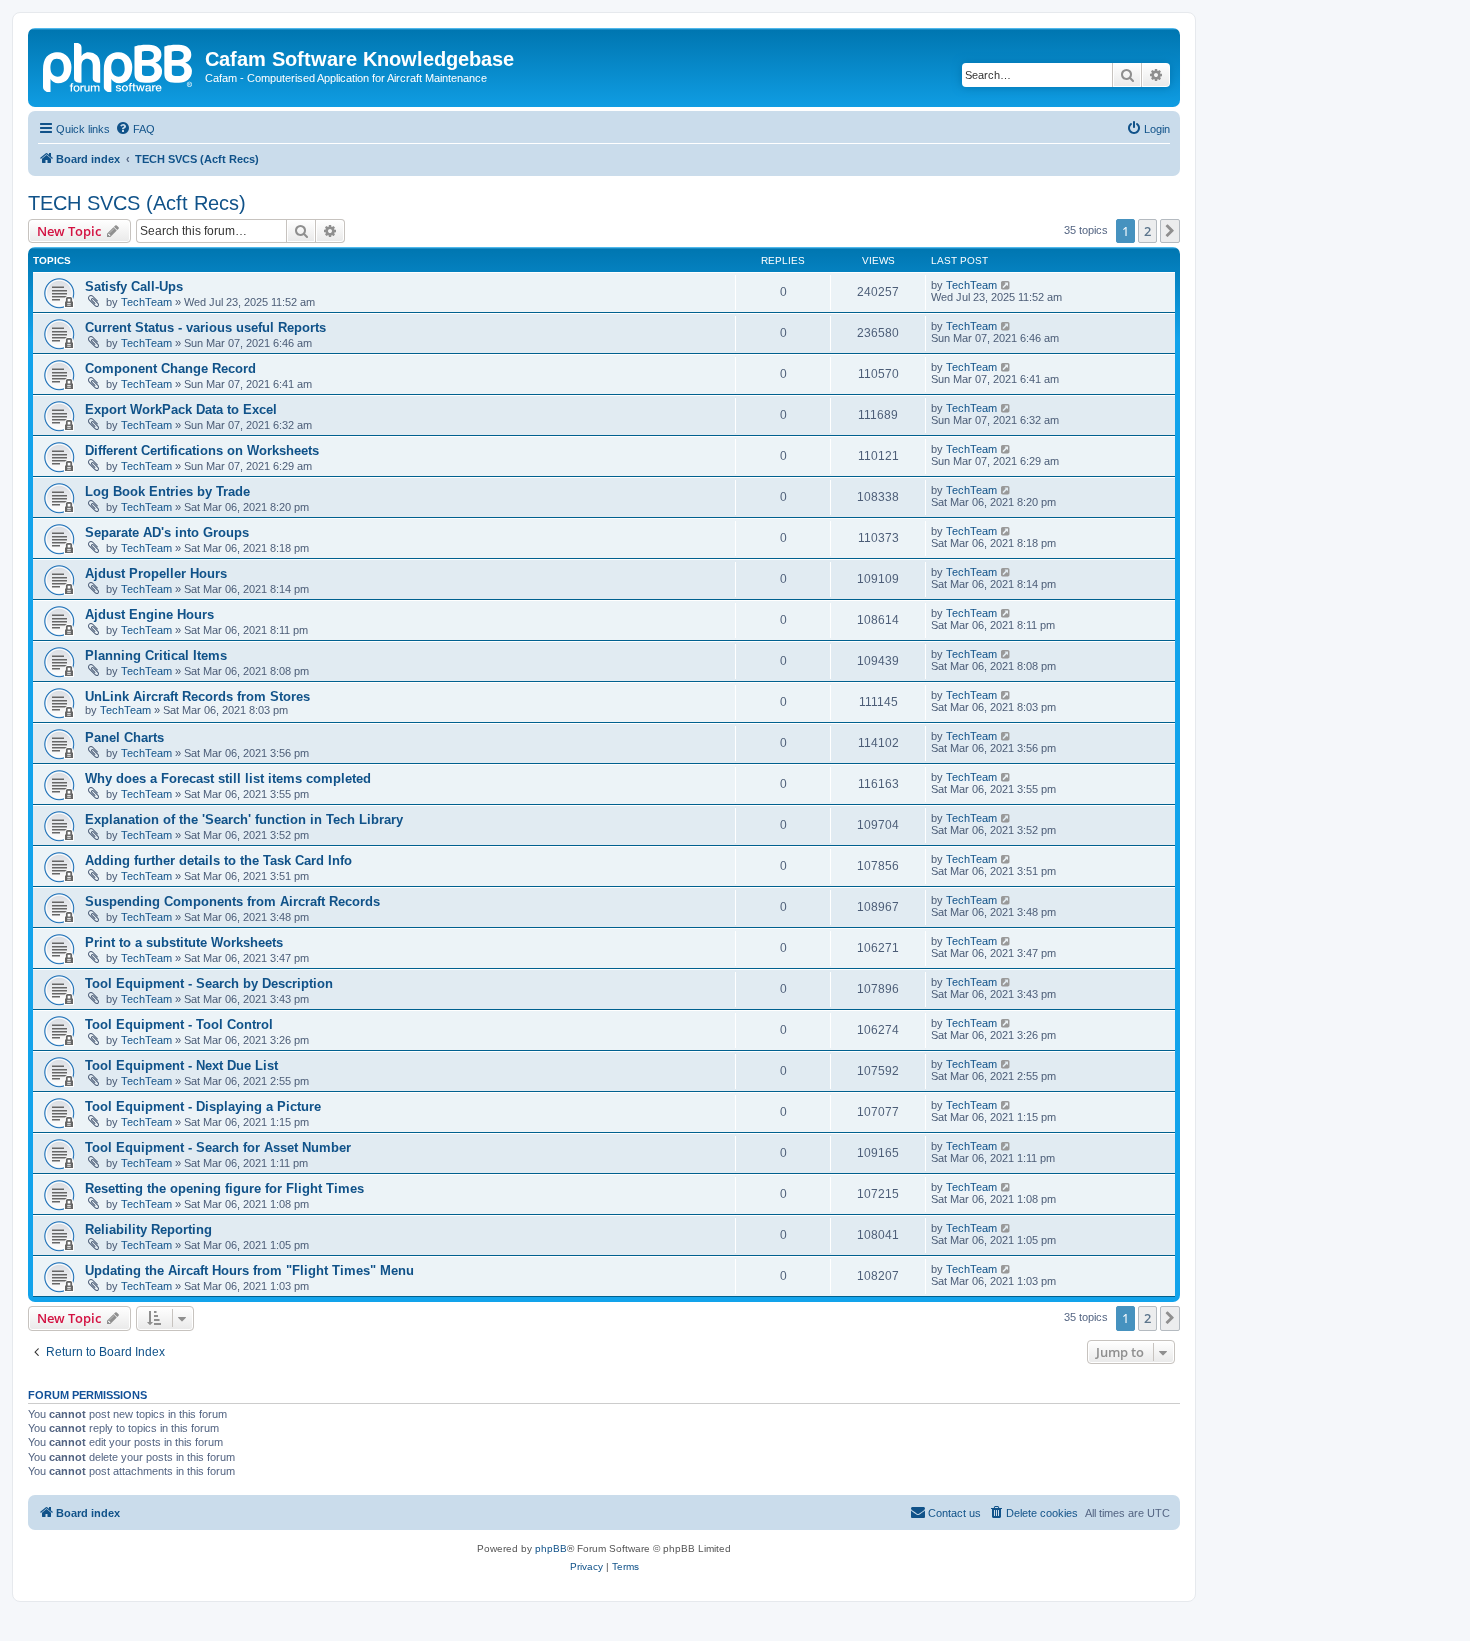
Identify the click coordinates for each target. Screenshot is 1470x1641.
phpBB (551, 1548)
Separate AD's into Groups (167, 532)
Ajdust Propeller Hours (156, 573)
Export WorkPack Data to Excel (181, 409)
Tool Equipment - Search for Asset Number (218, 1147)
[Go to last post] (1006, 285)
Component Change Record (170, 368)
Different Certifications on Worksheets (202, 450)
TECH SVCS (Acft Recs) (137, 203)
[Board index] (119, 65)
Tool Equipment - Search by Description (209, 983)
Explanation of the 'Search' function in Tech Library (244, 819)
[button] (1170, 231)
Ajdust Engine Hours (149, 614)
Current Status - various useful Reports (205, 327)
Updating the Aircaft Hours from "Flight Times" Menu (249, 1270)
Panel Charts (124, 737)
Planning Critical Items (156, 655)
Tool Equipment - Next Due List (181, 1065)
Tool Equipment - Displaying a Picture (203, 1106)
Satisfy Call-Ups (134, 286)
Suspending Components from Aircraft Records (232, 901)
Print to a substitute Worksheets (184, 942)
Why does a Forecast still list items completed (228, 778)
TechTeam (146, 302)
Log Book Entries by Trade (167, 491)
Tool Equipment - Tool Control (179, 1024)
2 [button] (1147, 231)
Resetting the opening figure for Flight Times (224, 1188)
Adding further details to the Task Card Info (218, 860)
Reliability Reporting (148, 1229)
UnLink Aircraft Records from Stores (197, 696)
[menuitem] (135, 129)
